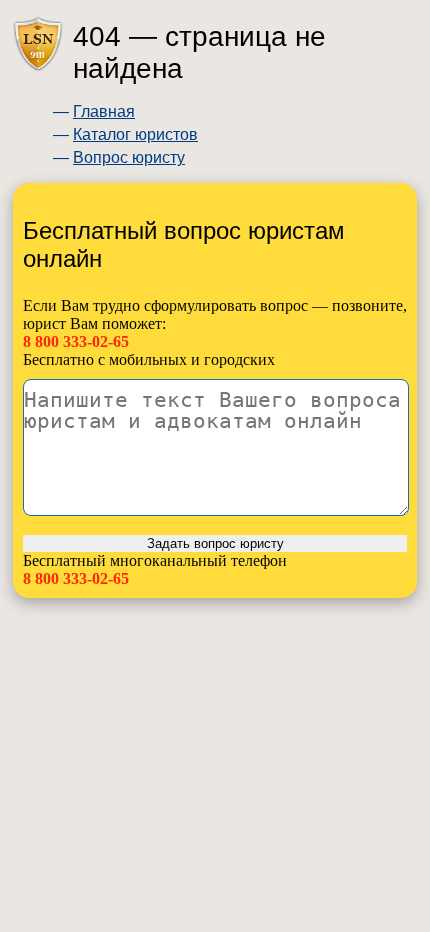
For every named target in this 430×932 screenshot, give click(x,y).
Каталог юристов (135, 134)
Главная (104, 111)
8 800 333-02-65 (76, 341)
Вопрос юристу (129, 157)
